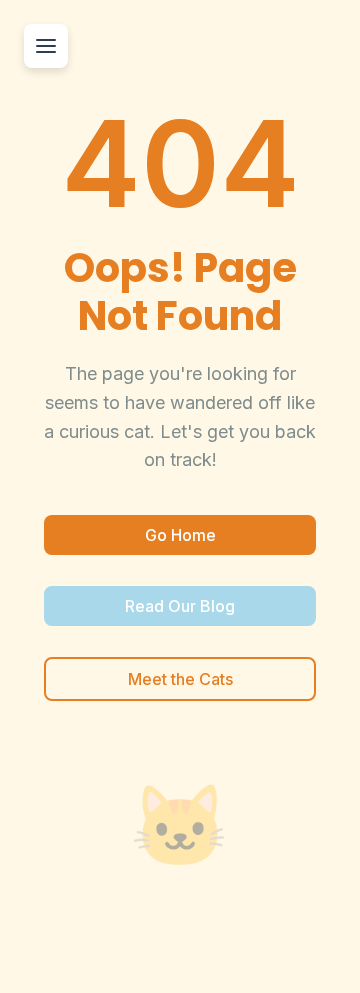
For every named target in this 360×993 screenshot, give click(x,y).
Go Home (180, 535)
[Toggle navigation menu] (46, 46)
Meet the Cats (180, 679)
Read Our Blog (180, 606)
